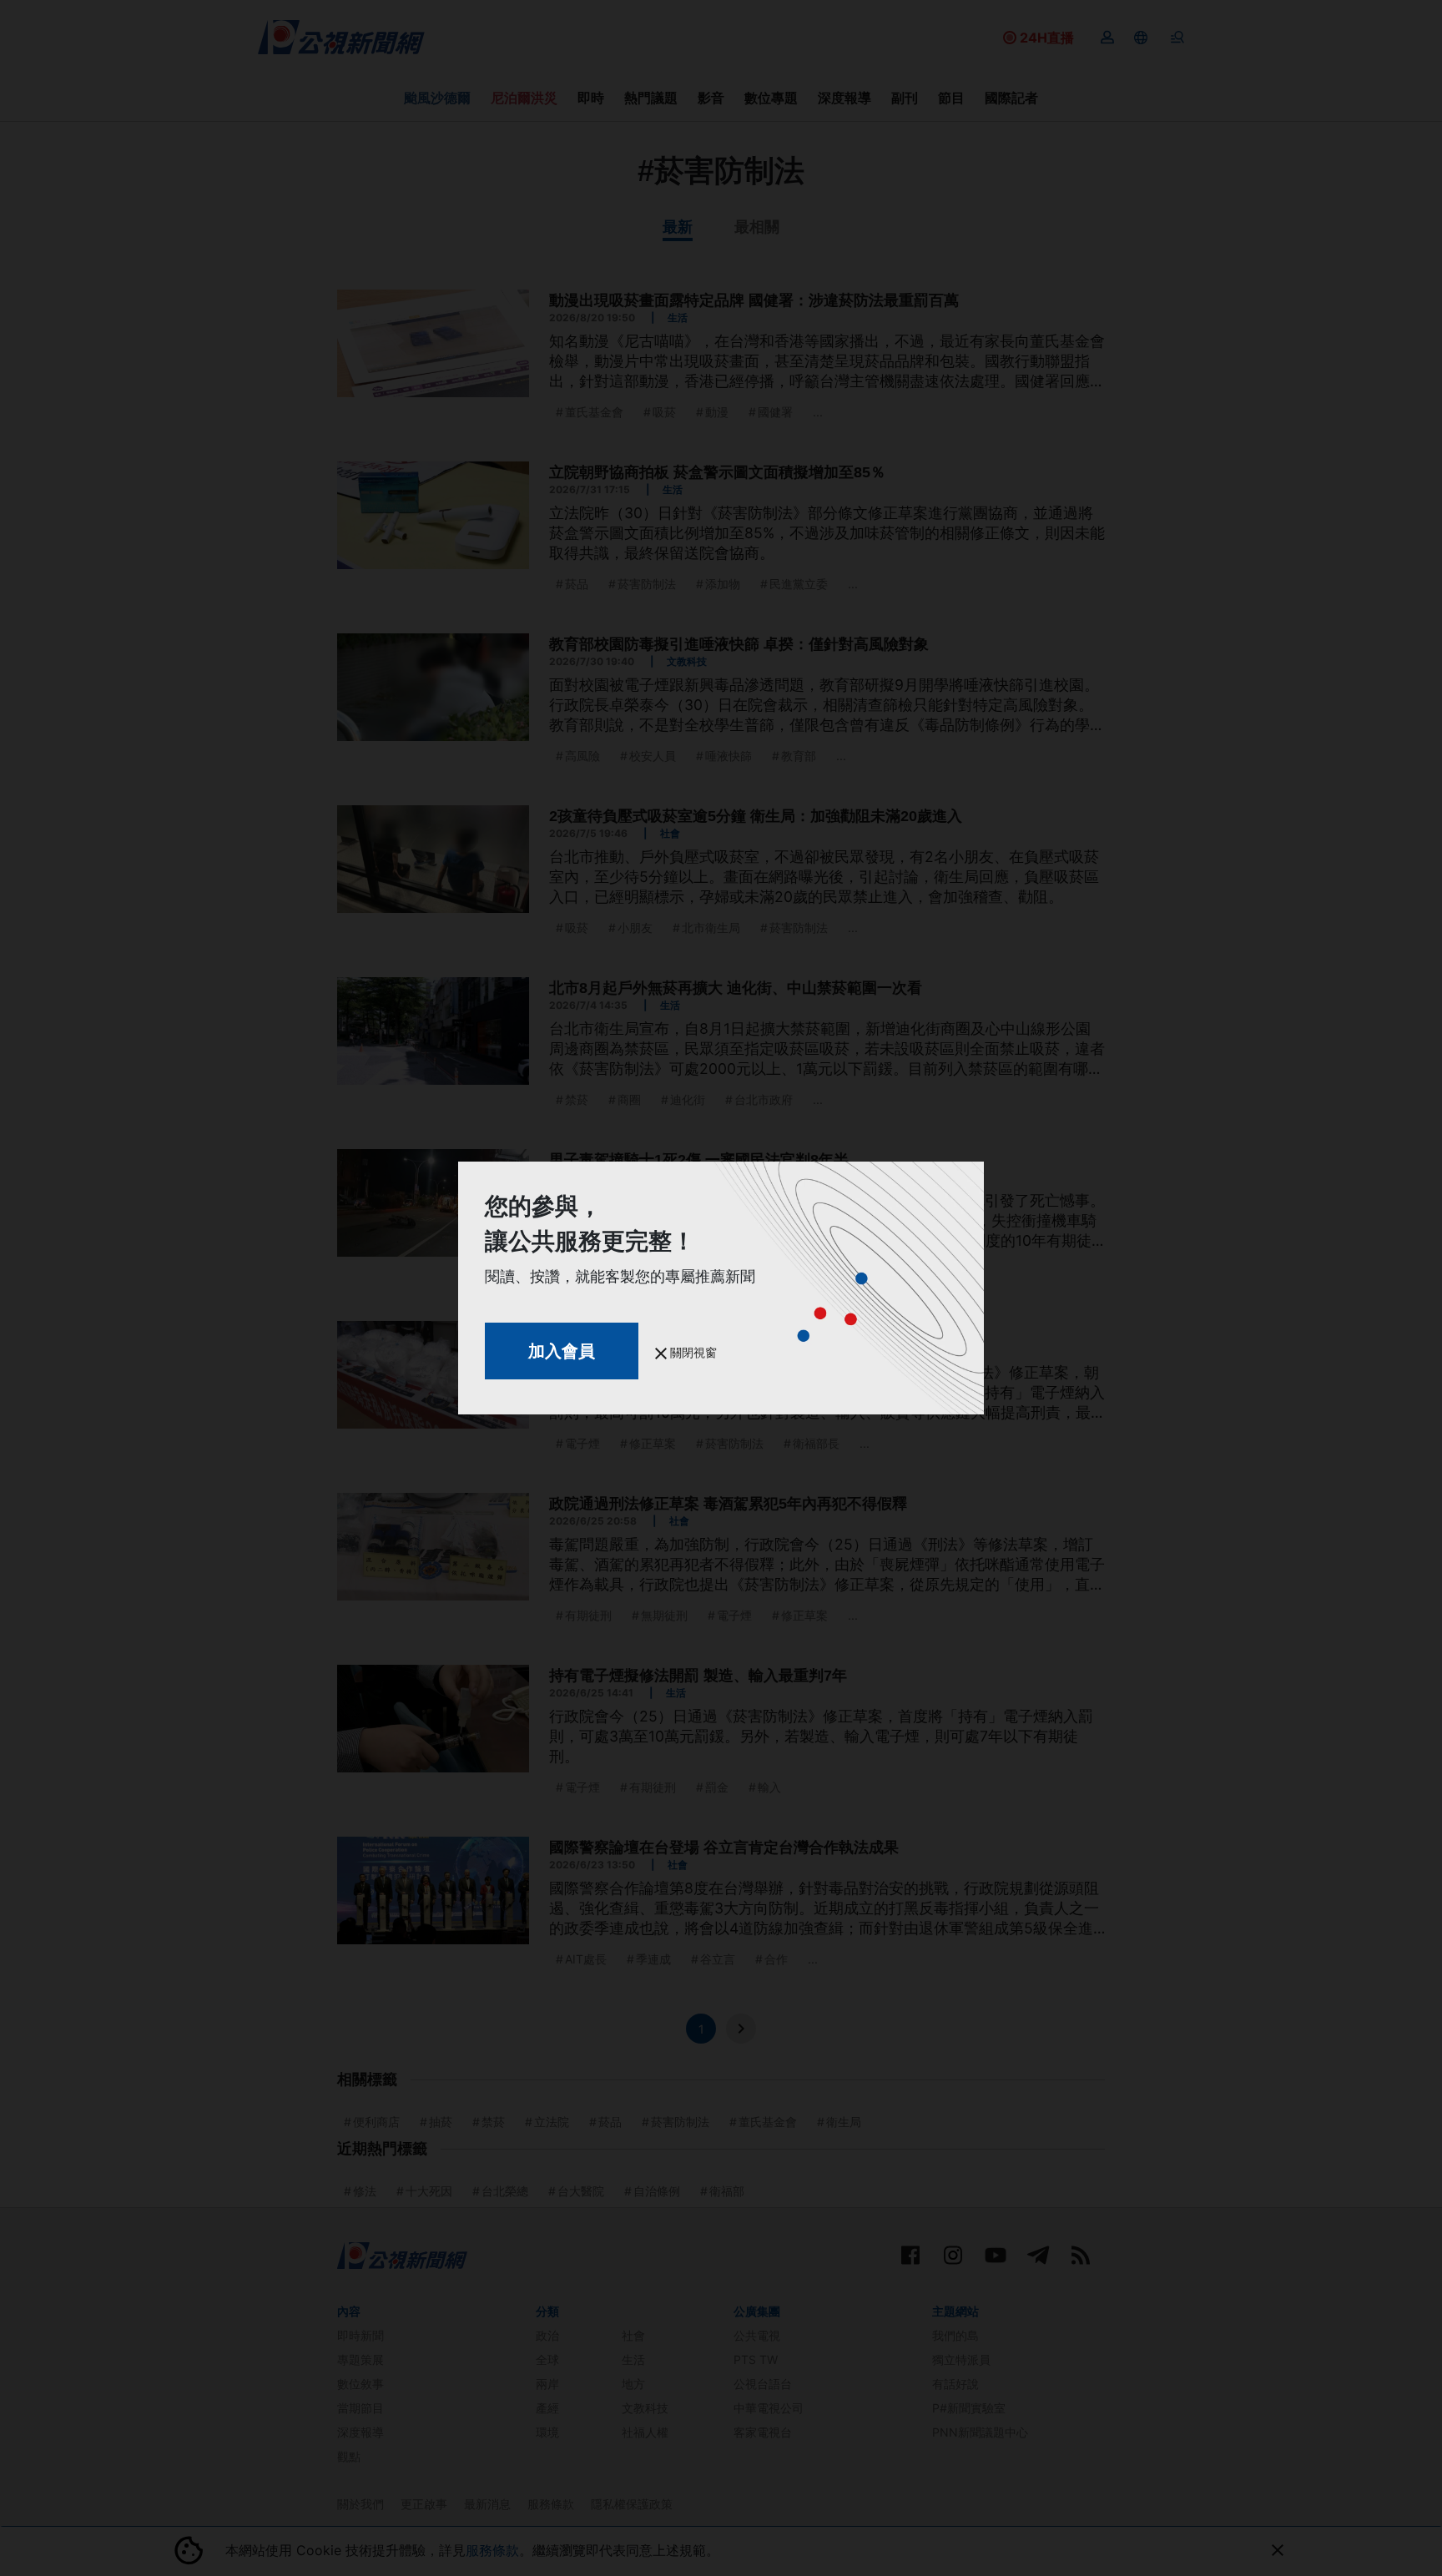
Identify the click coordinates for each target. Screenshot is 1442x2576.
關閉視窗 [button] (692, 1352)
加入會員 (562, 1351)
